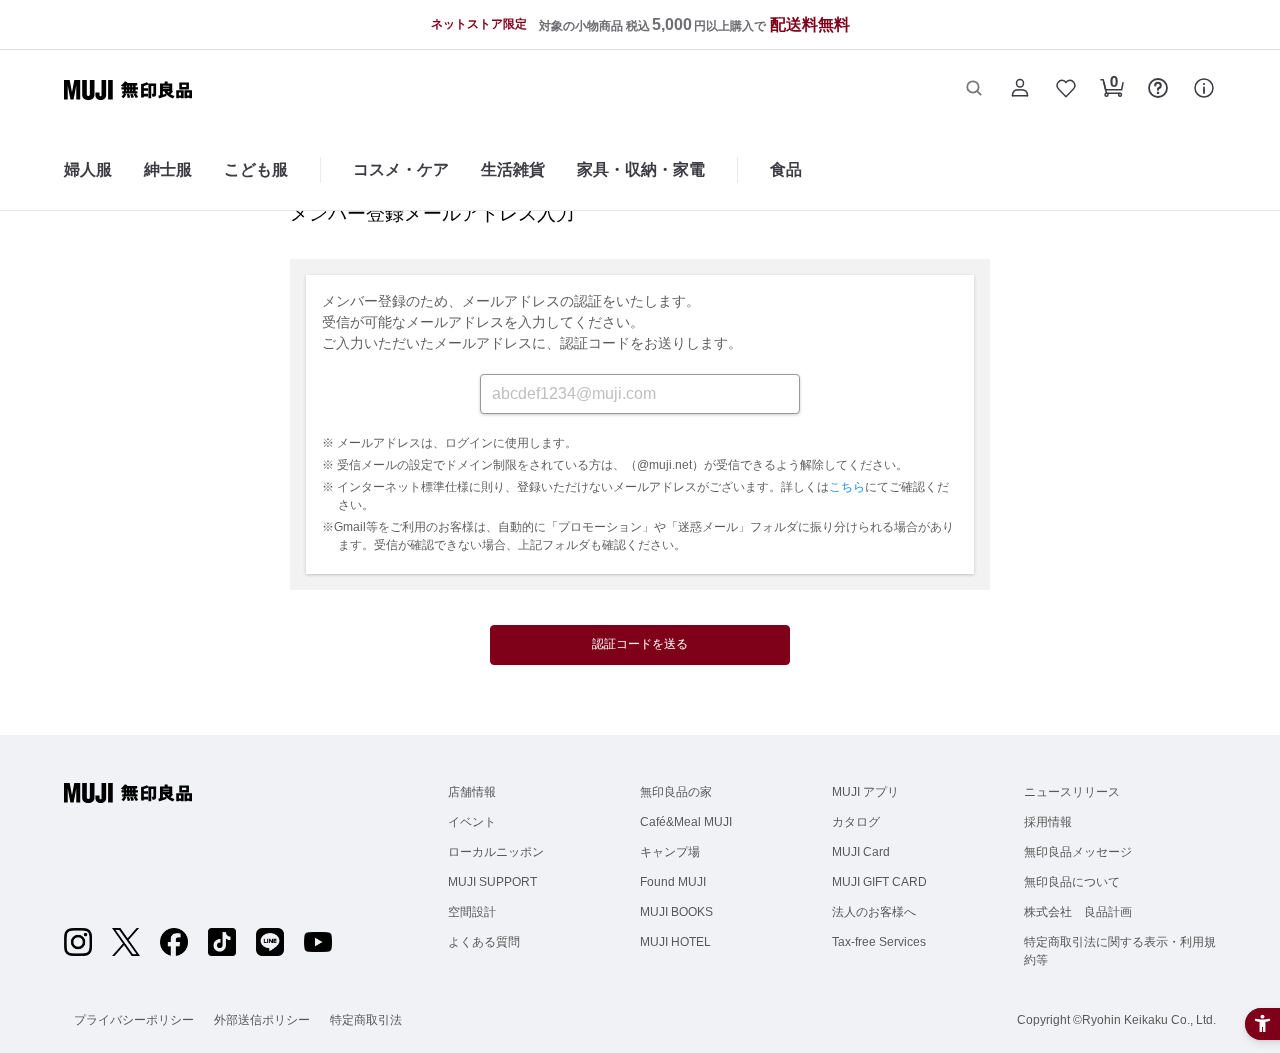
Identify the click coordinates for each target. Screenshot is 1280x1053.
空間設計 (472, 912)
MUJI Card (861, 852)
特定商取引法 (366, 1020)
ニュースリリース (1072, 792)
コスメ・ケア (401, 169)
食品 (786, 169)
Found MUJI (673, 882)
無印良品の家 (676, 792)
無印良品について (1072, 882)
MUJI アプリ (865, 792)
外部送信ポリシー (262, 1020)
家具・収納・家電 (641, 169)
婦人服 (88, 169)
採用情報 (1048, 822)
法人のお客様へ (874, 912)
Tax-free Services (879, 942)
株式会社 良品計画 (1078, 912)
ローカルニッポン (496, 852)
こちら (847, 487)
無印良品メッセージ (1078, 852)
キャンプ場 (670, 852)
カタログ (856, 822)
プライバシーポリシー (134, 1020)
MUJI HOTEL (675, 942)
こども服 (256, 169)
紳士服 (168, 169)
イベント (472, 822)
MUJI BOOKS (676, 912)
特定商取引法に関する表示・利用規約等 (1120, 951)
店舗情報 (472, 792)
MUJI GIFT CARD (879, 882)
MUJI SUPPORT (492, 882)
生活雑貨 (513, 169)
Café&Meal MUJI (686, 822)
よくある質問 (484, 942)
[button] (974, 90)
